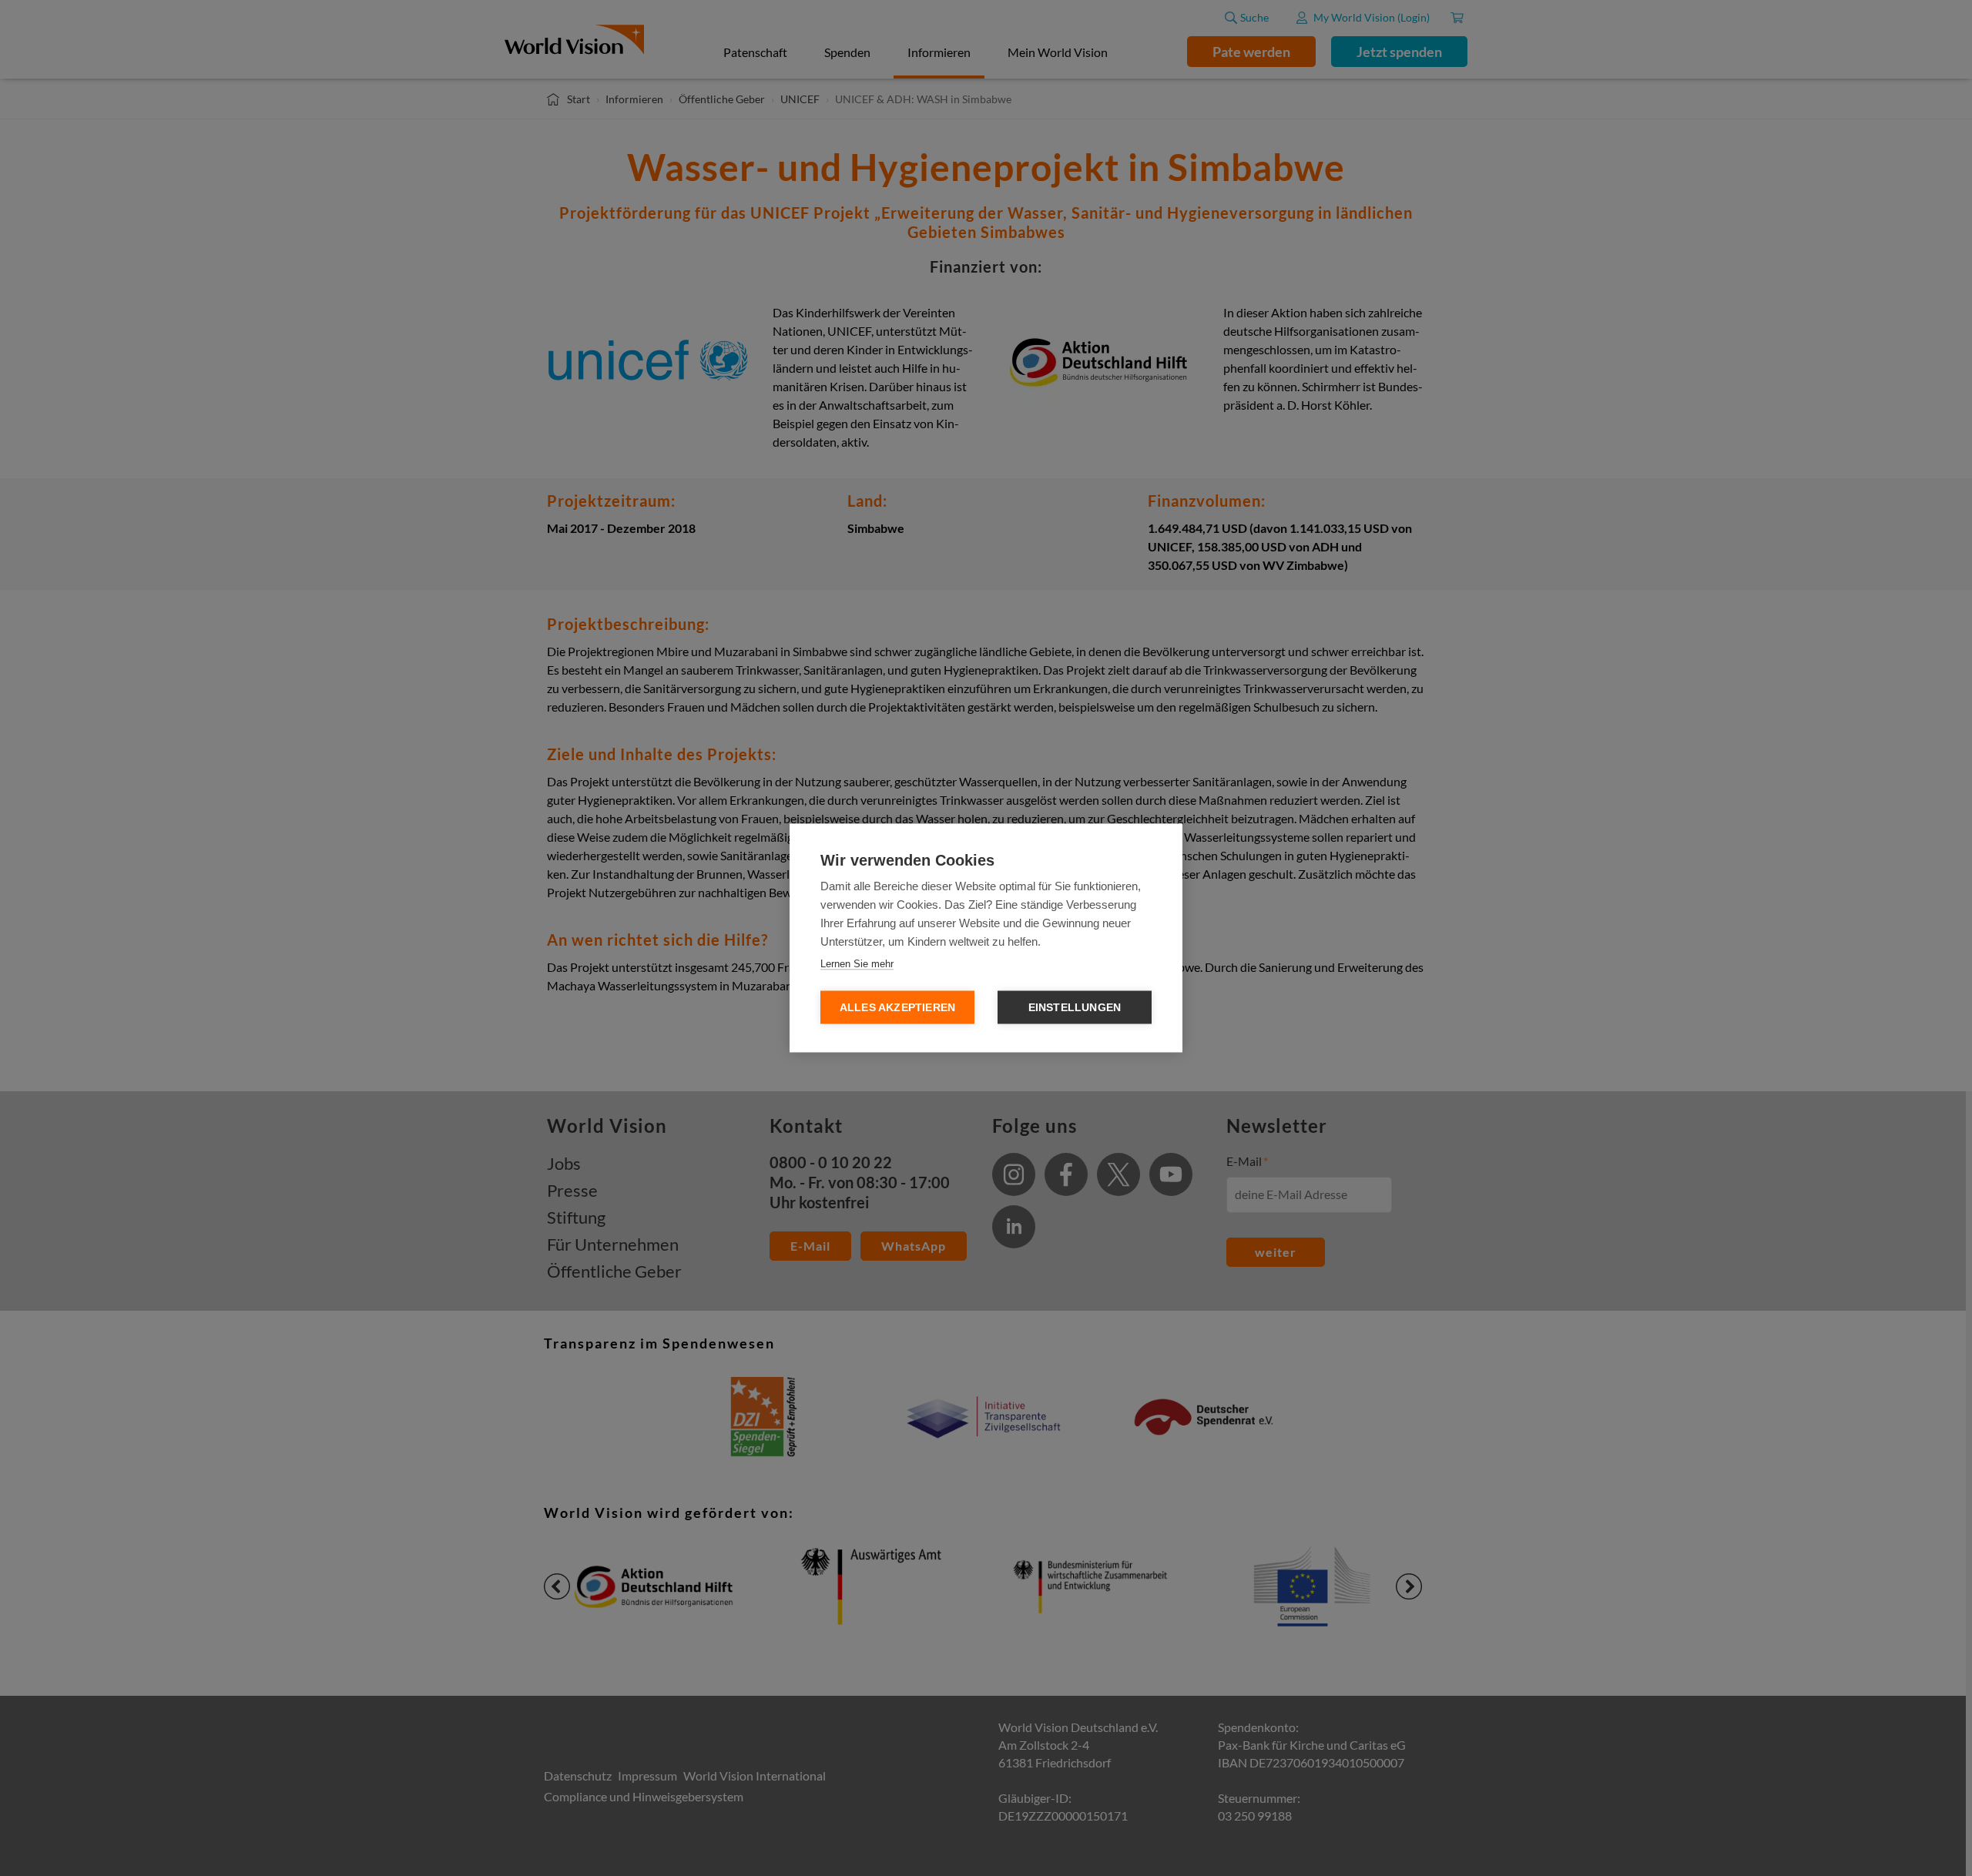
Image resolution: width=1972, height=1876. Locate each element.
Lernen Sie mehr (857, 964)
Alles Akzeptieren (897, 1008)
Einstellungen (1075, 1008)
